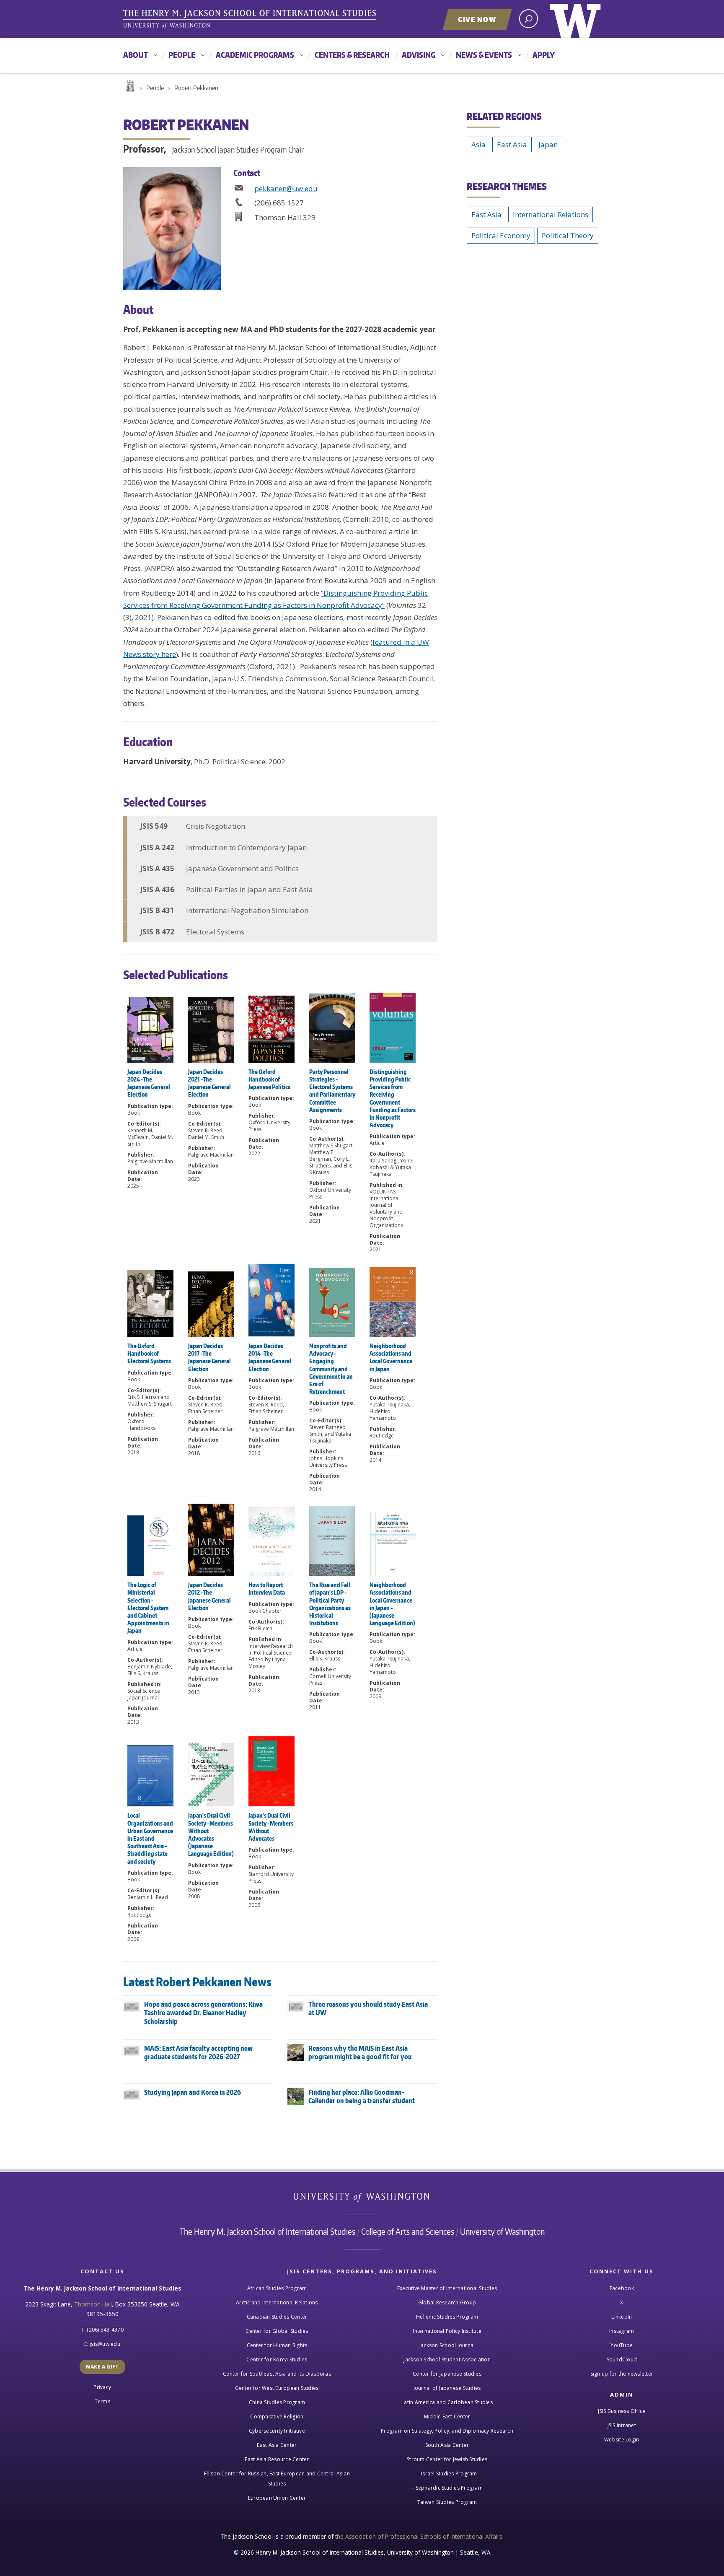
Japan (548, 144)
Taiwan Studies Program (447, 2502)
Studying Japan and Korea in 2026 (193, 2092)
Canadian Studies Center (277, 2317)
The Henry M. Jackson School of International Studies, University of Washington (251, 20)
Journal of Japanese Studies (447, 2388)
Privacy (102, 2387)
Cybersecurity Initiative (277, 2431)
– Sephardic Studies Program (447, 2488)
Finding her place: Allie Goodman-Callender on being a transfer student (362, 2097)
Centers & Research (352, 55)
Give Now (477, 19)
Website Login (622, 2440)
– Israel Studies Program (447, 2474)
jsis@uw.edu (105, 2344)
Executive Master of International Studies (447, 2288)
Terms (102, 2401)
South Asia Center (447, 2445)
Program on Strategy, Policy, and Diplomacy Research (447, 2431)
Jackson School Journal (447, 2345)
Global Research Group (447, 2302)
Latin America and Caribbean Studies (447, 2402)
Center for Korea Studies (277, 2359)
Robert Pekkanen (196, 88)
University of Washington (575, 19)
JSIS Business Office (622, 2411)
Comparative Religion (277, 2416)
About (136, 55)
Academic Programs (255, 55)
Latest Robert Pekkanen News (197, 1982)
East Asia (512, 144)
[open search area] (529, 19)
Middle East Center (447, 2416)
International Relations (551, 214)
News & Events (484, 55)
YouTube (622, 2345)
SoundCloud (622, 2359)
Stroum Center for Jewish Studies (447, 2459)
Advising (419, 55)
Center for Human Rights (277, 2345)
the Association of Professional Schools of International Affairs (419, 2536)
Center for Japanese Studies (447, 2374)
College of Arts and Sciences (408, 2231)
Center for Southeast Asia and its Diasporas (277, 2374)
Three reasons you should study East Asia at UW (368, 2009)
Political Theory (568, 235)
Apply (544, 55)
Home (129, 86)
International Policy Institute (447, 2331)
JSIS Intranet (622, 2425)
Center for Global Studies (277, 2331)
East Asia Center (277, 2445)
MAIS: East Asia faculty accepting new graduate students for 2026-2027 (198, 2053)
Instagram (622, 2331)
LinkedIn (622, 2317)
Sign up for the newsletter (622, 2374)
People (182, 55)
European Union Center (277, 2498)
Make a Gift (102, 2367)
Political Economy (501, 235)
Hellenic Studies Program (447, 2317)
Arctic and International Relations (277, 2302)
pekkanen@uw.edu (286, 188)
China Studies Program (277, 2402)
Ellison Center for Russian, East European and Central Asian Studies (277, 2479)
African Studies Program (277, 2288)
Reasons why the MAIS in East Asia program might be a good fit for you (360, 2053)
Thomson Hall (93, 2304)
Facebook (622, 2288)
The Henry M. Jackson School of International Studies (268, 2231)
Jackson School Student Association (447, 2359)
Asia (478, 144)
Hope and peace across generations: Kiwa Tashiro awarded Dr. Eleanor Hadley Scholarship (203, 2013)
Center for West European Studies (277, 2388)
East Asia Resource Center (277, 2459)
